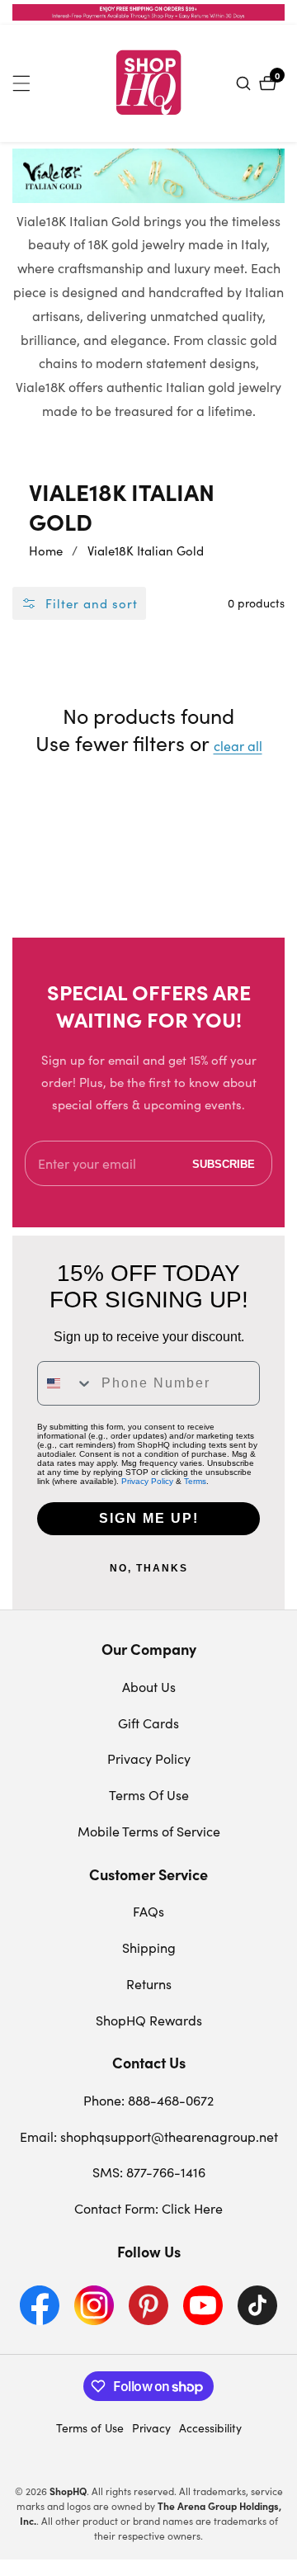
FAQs (148, 1911)
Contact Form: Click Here (148, 2208)
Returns (149, 1984)
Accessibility (210, 2428)
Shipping (149, 1947)
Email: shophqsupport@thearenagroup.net (149, 2136)
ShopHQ (68, 2491)
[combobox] (66, 1383)
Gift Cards (148, 1723)
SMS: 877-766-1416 (149, 2172)
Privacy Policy (147, 1481)
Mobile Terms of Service (149, 1831)
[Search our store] (245, 83)
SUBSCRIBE (224, 1163)
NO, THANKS (149, 1568)
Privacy (151, 2428)
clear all (238, 746)
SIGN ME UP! (149, 1518)
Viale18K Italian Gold (146, 551)
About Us (149, 1687)
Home (46, 551)
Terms (195, 1481)
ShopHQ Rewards (149, 2020)
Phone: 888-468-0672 (148, 2100)
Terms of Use (90, 2428)
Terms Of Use (149, 1795)
